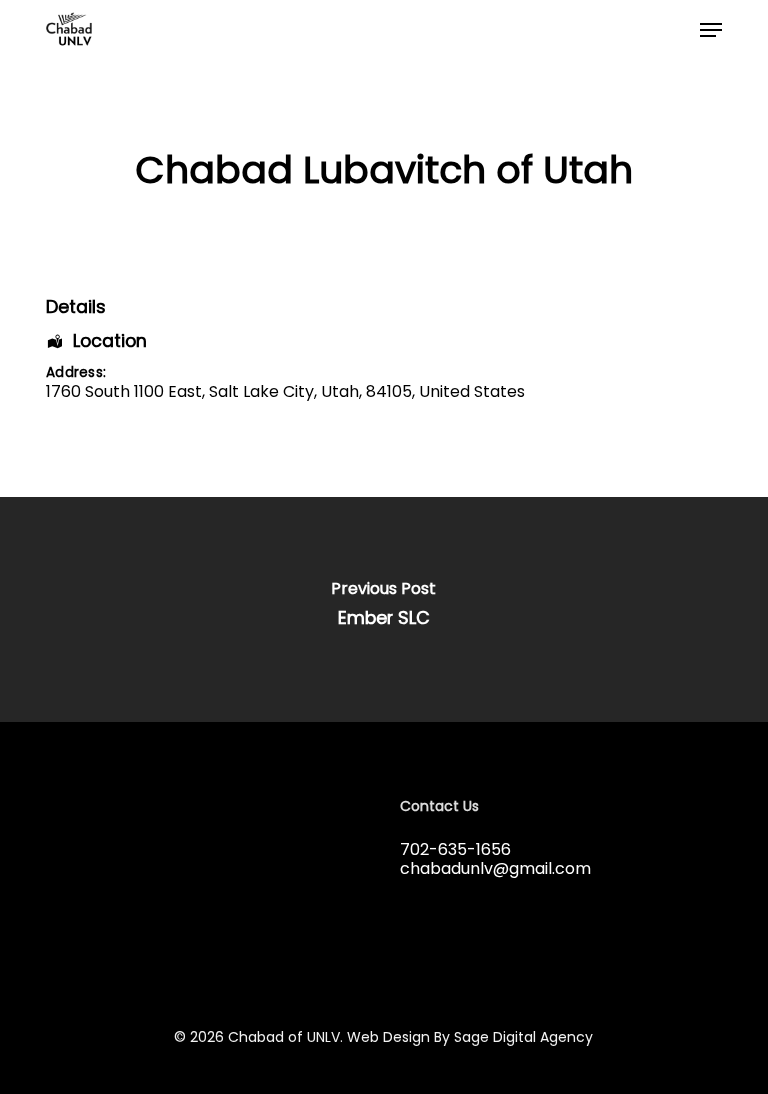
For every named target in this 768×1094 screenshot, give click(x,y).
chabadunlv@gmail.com (495, 868)
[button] (711, 30)
